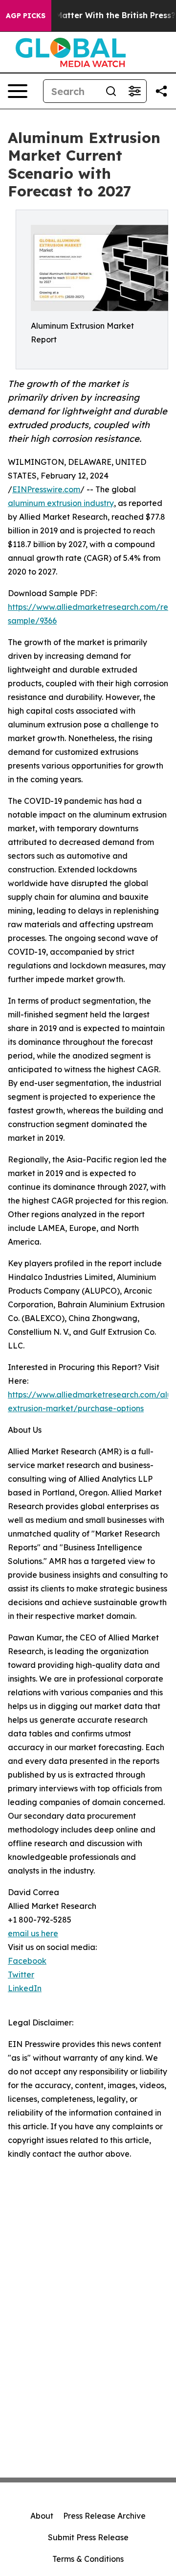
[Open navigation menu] (18, 91)
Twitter (21, 1974)
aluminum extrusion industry (61, 503)
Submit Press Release (88, 2537)
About (42, 2516)
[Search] (111, 91)
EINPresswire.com (46, 489)
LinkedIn (25, 1988)
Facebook (27, 1961)
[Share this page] (161, 91)
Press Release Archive (104, 2516)
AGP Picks (26, 16)
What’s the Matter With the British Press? (93, 15)
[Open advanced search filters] (134, 91)
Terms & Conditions (88, 2559)
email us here (33, 1933)
